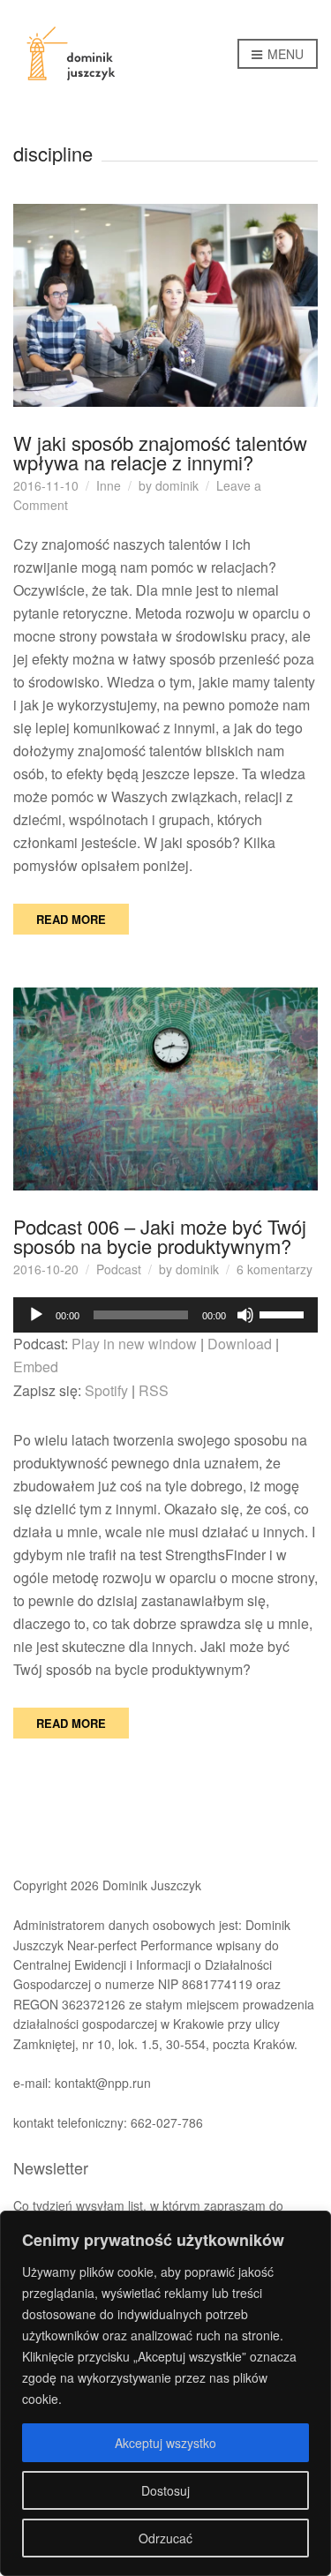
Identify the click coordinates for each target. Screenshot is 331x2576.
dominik (177, 485)
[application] (165, 1315)
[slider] (284, 1313)
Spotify (106, 1390)
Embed (36, 1367)
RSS (154, 1390)
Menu (284, 54)
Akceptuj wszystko (165, 2443)
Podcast (119, 1269)
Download (240, 1344)
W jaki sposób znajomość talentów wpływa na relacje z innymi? (160, 452)
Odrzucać (165, 2538)
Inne (109, 485)
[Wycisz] (245, 1315)
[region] (165, 2393)
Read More (71, 919)
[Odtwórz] (36, 1315)
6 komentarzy (275, 1269)
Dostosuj (165, 2490)
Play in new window (134, 1344)
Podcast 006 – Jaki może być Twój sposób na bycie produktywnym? (160, 1236)
